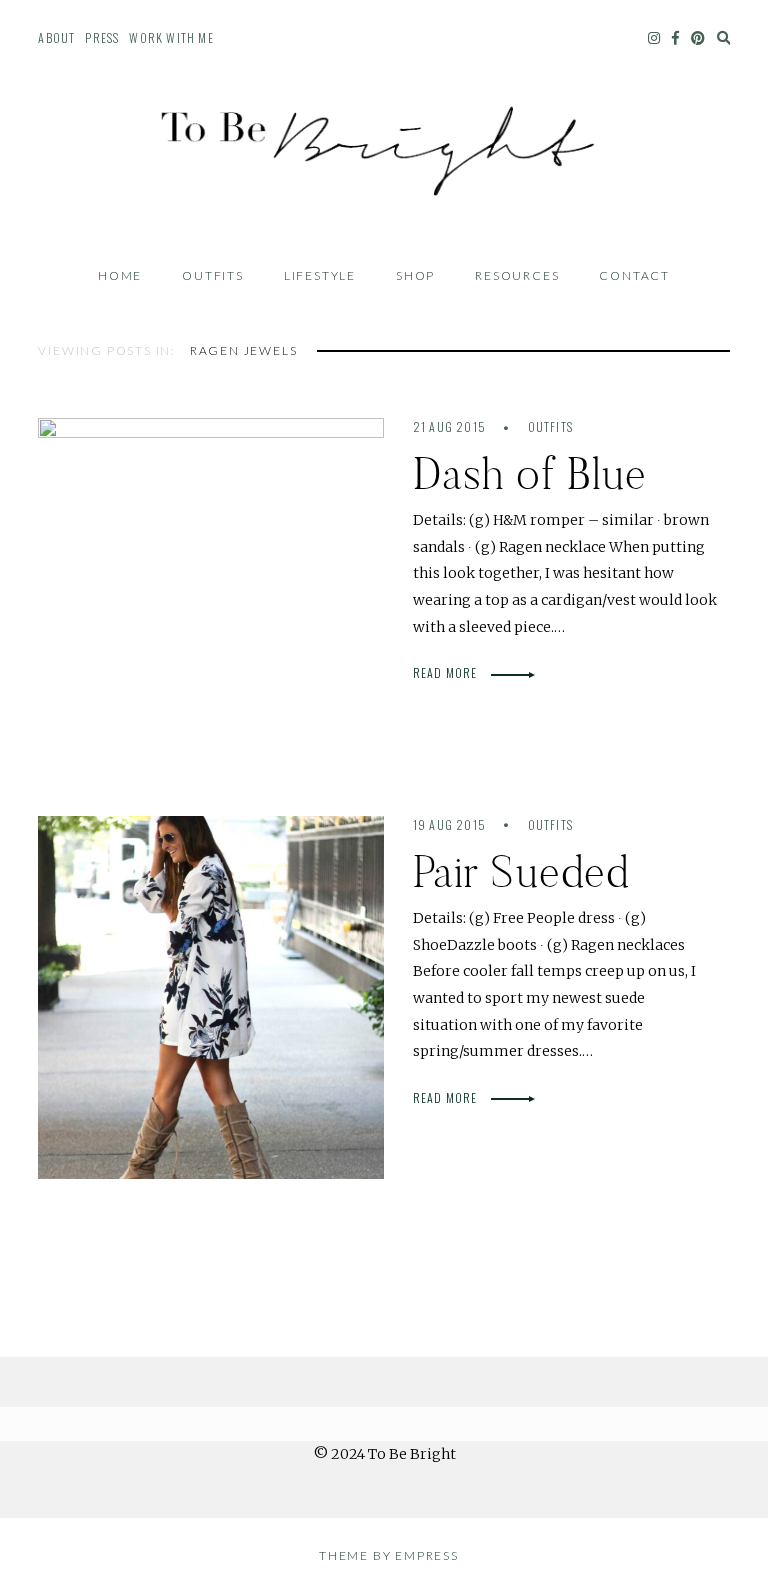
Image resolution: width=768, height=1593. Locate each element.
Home (120, 275)
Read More (447, 672)
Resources (517, 275)
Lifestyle (320, 275)
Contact (634, 275)
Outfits (213, 275)
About (56, 37)
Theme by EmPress (389, 1555)
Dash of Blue (530, 473)
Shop (415, 275)
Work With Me (171, 37)
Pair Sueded (521, 871)
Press (102, 37)
